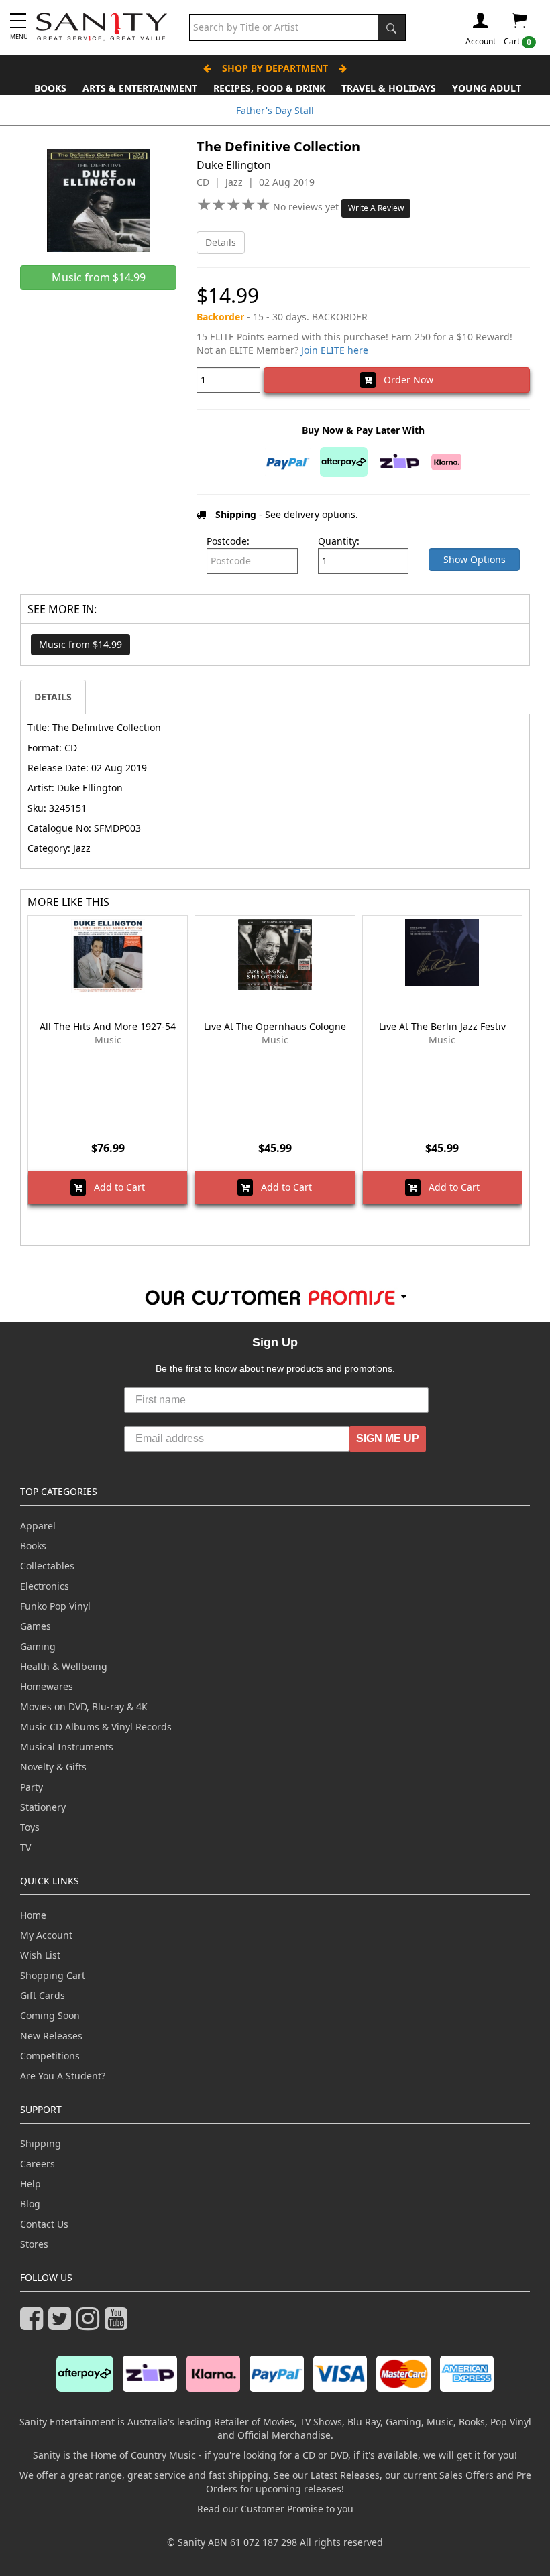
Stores (34, 2244)
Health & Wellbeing (64, 1666)
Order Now (404, 380)
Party (32, 1787)
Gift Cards (43, 1995)
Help (31, 2184)
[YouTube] (119, 2324)
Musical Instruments (67, 1747)
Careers (38, 2164)
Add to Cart (115, 1187)
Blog (30, 2204)
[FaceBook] (34, 2324)
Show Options (475, 559)
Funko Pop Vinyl (55, 1606)
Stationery (43, 1807)
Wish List (40, 1955)
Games (36, 1626)
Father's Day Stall (275, 110)
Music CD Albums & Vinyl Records (96, 1727)
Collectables (47, 1566)
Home (33, 1915)
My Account (46, 1935)
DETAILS (53, 697)
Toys (30, 1827)
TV (25, 1847)
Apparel (38, 1526)
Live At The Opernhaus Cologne (275, 1026)
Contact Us (44, 2224)
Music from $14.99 (80, 644)
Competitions (50, 2056)
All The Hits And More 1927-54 (108, 1026)
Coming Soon (50, 2015)
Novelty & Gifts (53, 1767)
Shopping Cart (53, 1975)
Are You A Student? (63, 2076)
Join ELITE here (335, 350)
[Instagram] (91, 2324)
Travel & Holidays (389, 88)
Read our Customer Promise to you (275, 2509)
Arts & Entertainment (140, 88)
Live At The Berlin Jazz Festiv (442, 1026)
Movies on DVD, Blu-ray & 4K (84, 1706)
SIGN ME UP (388, 1438)
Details (221, 242)
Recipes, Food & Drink (269, 88)
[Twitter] (62, 2324)
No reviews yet (307, 207)
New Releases (51, 2036)
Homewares (47, 1686)
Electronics (45, 1586)
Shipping (41, 2143)
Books (50, 88)
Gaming (38, 1646)
